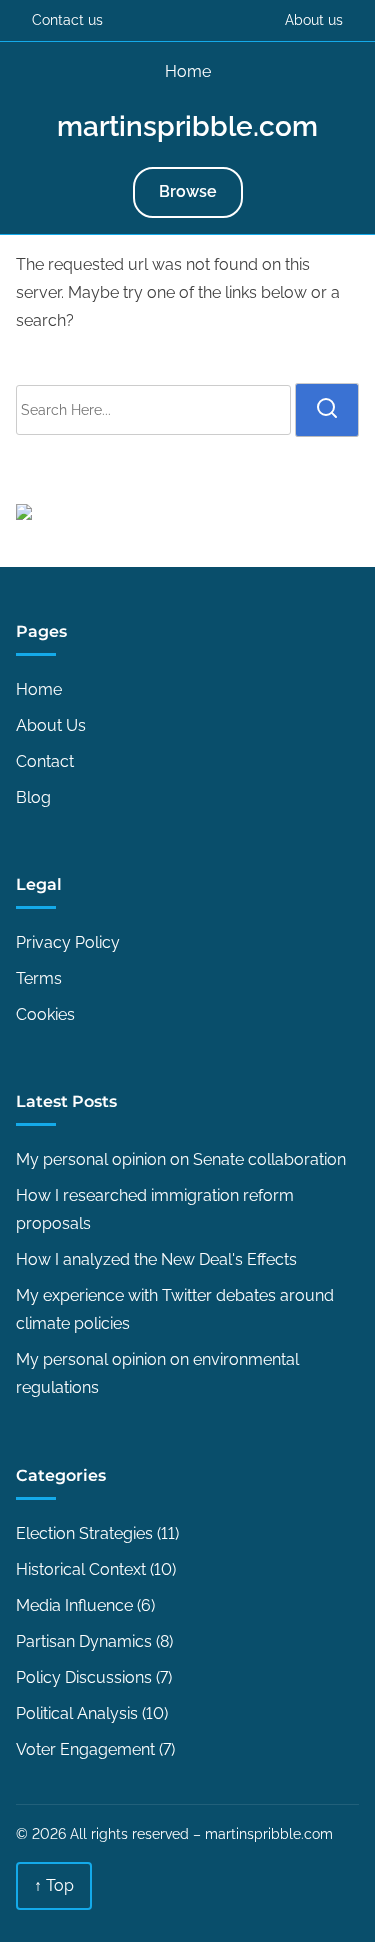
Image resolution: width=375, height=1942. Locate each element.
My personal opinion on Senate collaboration (181, 1159)
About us (314, 20)
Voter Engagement (85, 1749)
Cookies (45, 1014)
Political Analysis (77, 1713)
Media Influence (74, 1605)
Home (188, 71)
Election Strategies (84, 1533)
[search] (327, 410)
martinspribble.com (187, 126)
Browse (188, 191)
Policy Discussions (84, 1677)
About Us (51, 725)
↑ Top (54, 1885)
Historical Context (81, 1569)
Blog (33, 797)
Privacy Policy (68, 942)
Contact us (67, 20)
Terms (39, 978)
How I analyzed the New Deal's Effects (156, 1259)
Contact (45, 761)
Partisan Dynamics (84, 1641)
